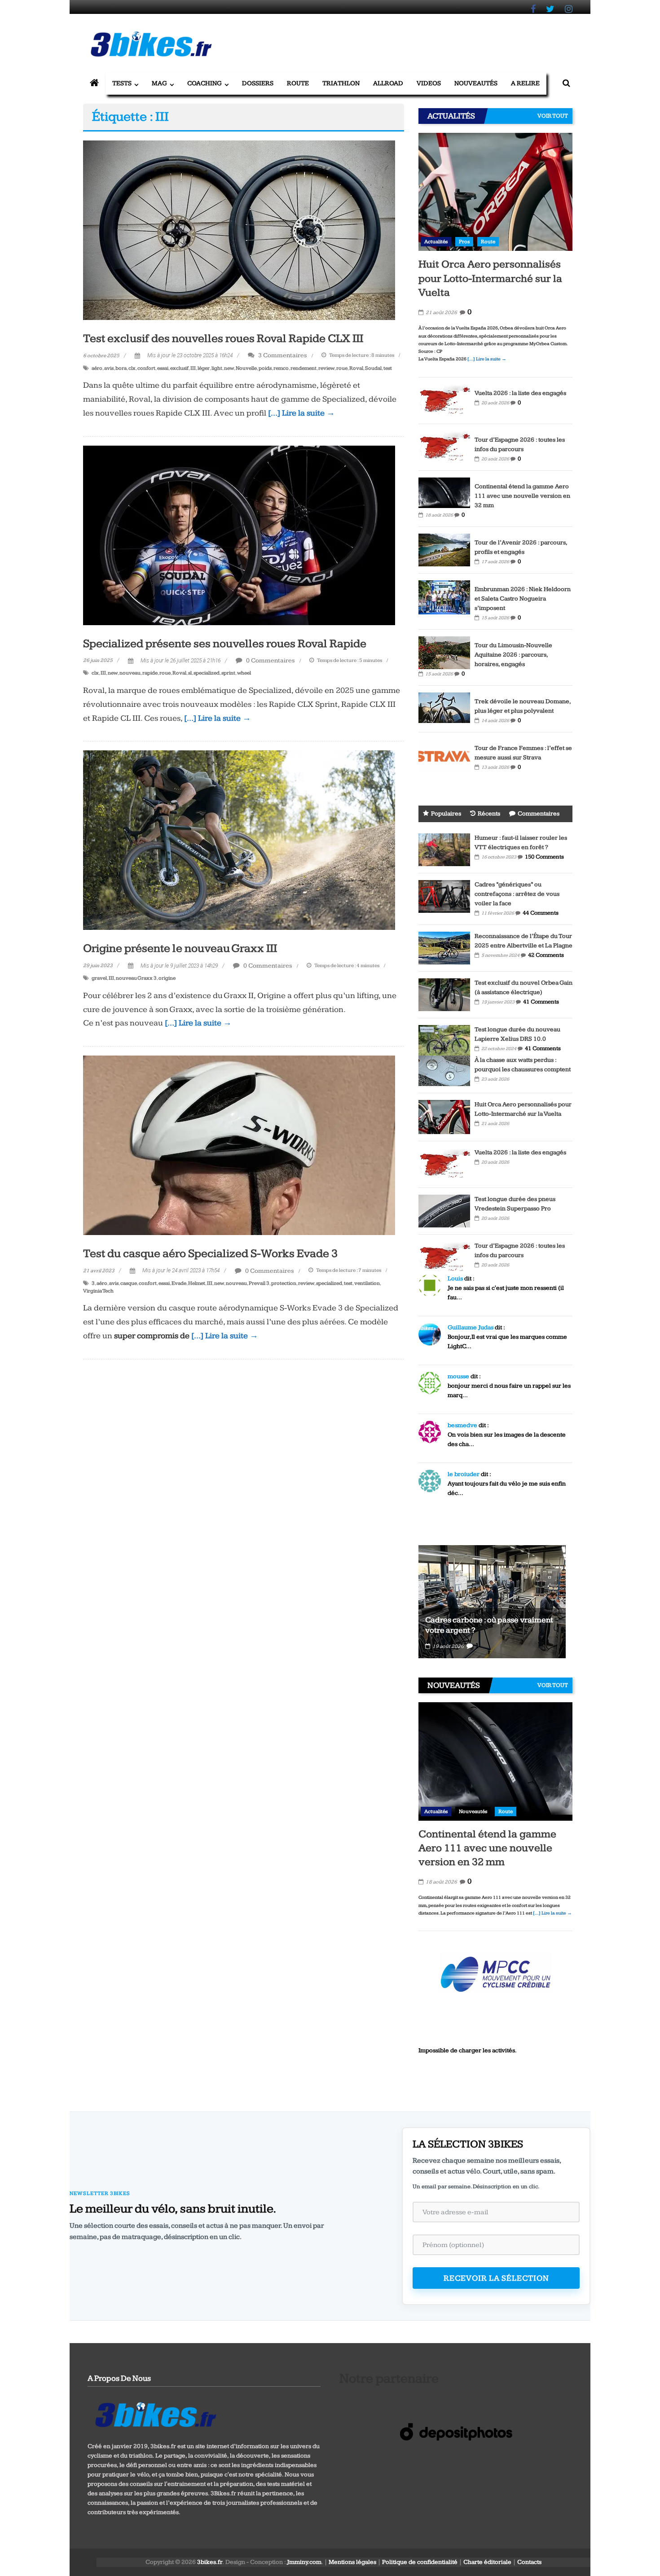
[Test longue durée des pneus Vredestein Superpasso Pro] (444, 1211)
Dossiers (258, 83)
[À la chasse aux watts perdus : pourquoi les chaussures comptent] (444, 1070)
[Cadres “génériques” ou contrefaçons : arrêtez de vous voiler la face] (444, 896)
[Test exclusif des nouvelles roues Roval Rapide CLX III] (239, 230)
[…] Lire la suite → (301, 413)
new (229, 368)
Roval (356, 368)
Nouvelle (246, 368)
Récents (489, 814)
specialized (207, 673)
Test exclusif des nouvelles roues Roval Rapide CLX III (223, 339)
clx (132, 368)
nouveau (130, 673)
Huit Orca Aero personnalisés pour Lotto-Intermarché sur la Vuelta (490, 278)
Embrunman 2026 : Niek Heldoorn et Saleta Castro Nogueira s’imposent (523, 599)
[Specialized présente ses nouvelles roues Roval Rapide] (239, 535)
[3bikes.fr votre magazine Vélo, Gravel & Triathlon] (94, 83)
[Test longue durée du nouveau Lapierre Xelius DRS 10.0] (444, 1040)
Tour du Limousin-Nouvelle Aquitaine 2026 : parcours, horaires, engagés (513, 655)
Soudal (373, 368)
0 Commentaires (270, 660)
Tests (122, 83)
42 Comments (546, 955)
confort (146, 368)
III (193, 368)
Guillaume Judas (471, 1327)
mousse (458, 1376)
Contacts (529, 2562)
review (326, 368)
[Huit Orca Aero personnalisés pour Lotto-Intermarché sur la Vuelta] (495, 192)
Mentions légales (352, 2562)
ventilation (367, 1283)
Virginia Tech (98, 1291)
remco (281, 368)
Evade (179, 1283)
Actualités (436, 242)
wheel (244, 673)
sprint (228, 673)
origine (167, 978)
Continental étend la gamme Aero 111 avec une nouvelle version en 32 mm (522, 496)
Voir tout (553, 116)
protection (284, 1283)
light (217, 368)
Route (298, 83)
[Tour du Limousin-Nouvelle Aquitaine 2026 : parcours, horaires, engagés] (444, 652)
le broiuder (464, 1474)
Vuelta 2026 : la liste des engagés (520, 393)
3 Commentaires (282, 355)
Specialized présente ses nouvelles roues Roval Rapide (225, 644)
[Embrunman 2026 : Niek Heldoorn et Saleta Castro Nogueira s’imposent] (444, 597)
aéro (97, 368)
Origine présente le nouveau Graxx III (180, 948)
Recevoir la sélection (496, 2278)
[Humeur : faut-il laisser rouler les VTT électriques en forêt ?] (444, 849)
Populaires (446, 814)
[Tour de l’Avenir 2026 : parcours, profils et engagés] (444, 549)
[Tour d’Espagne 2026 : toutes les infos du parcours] (444, 447)
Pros (464, 242)
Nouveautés (476, 83)
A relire (525, 83)
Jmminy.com (304, 2562)
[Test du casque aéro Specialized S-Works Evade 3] (239, 1145)
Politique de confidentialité (420, 2562)
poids (265, 368)
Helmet (197, 1283)
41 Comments (541, 1002)
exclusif (179, 368)
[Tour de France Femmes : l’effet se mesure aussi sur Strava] (444, 755)
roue (342, 368)
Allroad (388, 83)
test (388, 368)
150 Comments (544, 857)
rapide (150, 673)
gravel (99, 978)
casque (129, 1283)
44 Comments (541, 913)
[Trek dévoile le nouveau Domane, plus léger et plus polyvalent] (444, 707)
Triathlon (341, 83)
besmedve (462, 1425)
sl (190, 673)
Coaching (205, 83)
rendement (304, 368)
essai (163, 368)
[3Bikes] (155, 2414)
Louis (455, 1279)
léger (204, 368)
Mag (159, 83)
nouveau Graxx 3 (136, 978)
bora (121, 368)
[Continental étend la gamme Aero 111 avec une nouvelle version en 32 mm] (444, 492)
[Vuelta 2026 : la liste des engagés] (444, 400)
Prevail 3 (259, 1283)
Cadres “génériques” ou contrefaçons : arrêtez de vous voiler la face (517, 894)
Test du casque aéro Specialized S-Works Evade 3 (211, 1254)
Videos (429, 83)
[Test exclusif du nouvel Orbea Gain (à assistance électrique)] (444, 994)
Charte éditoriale (487, 2562)
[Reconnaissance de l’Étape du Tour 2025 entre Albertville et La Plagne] (444, 947)
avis (109, 368)
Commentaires (539, 814)
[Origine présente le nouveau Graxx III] (239, 840)
